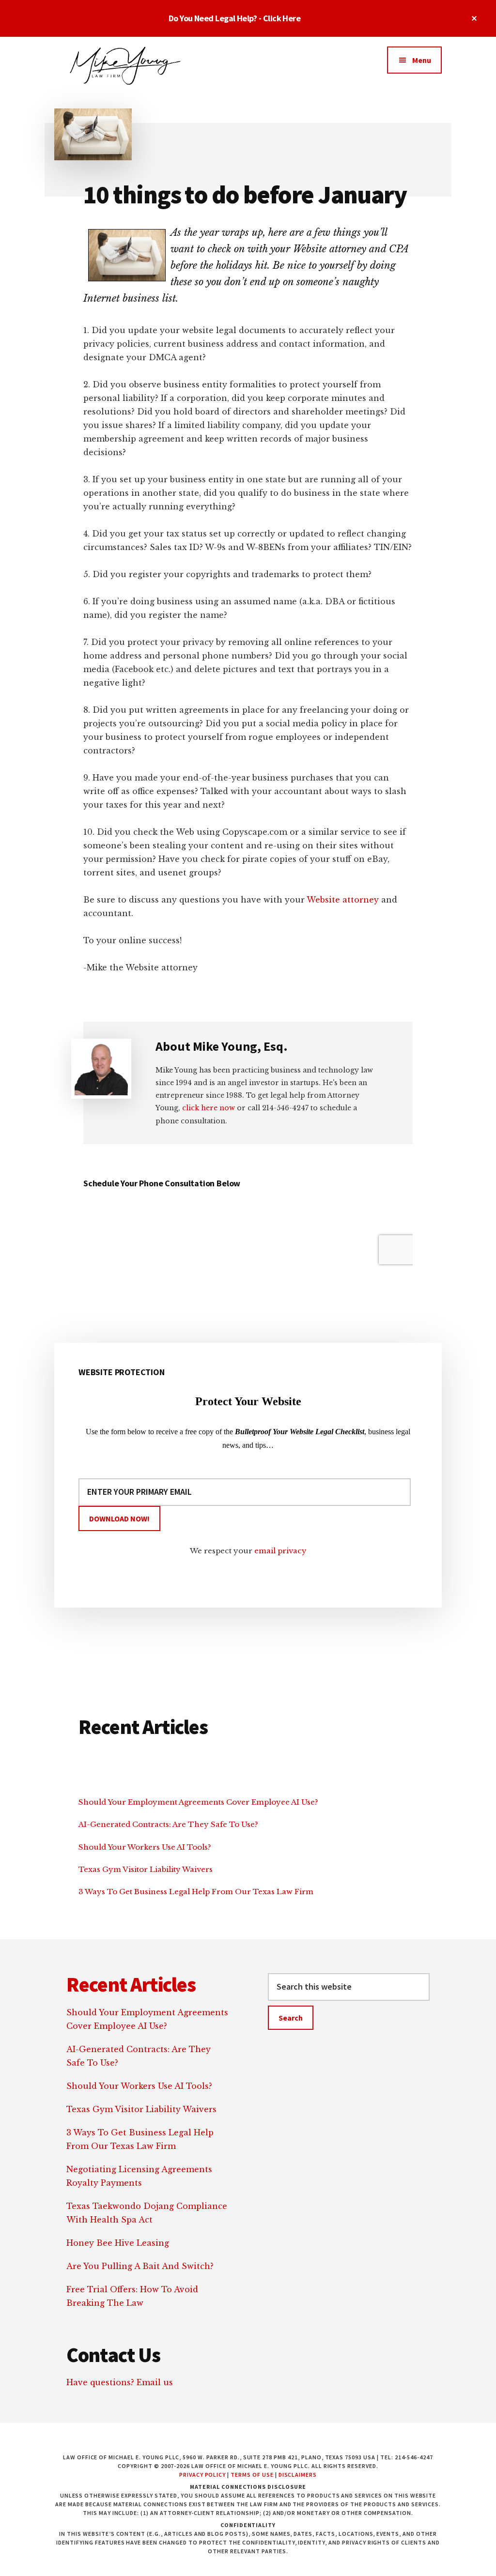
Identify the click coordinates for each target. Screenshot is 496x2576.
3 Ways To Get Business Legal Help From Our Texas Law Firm (196, 1892)
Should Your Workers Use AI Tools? (145, 1847)
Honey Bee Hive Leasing (118, 2243)
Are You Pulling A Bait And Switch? (140, 2266)
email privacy (280, 1551)
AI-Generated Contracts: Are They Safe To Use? (168, 1824)
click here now (209, 1108)
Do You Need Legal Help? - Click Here (235, 18)
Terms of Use (252, 2475)
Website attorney (343, 900)
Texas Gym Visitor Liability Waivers (146, 1869)
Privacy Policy (202, 2475)
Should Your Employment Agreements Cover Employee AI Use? (198, 1802)
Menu (422, 60)
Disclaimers (298, 2475)
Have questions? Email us (120, 2382)
